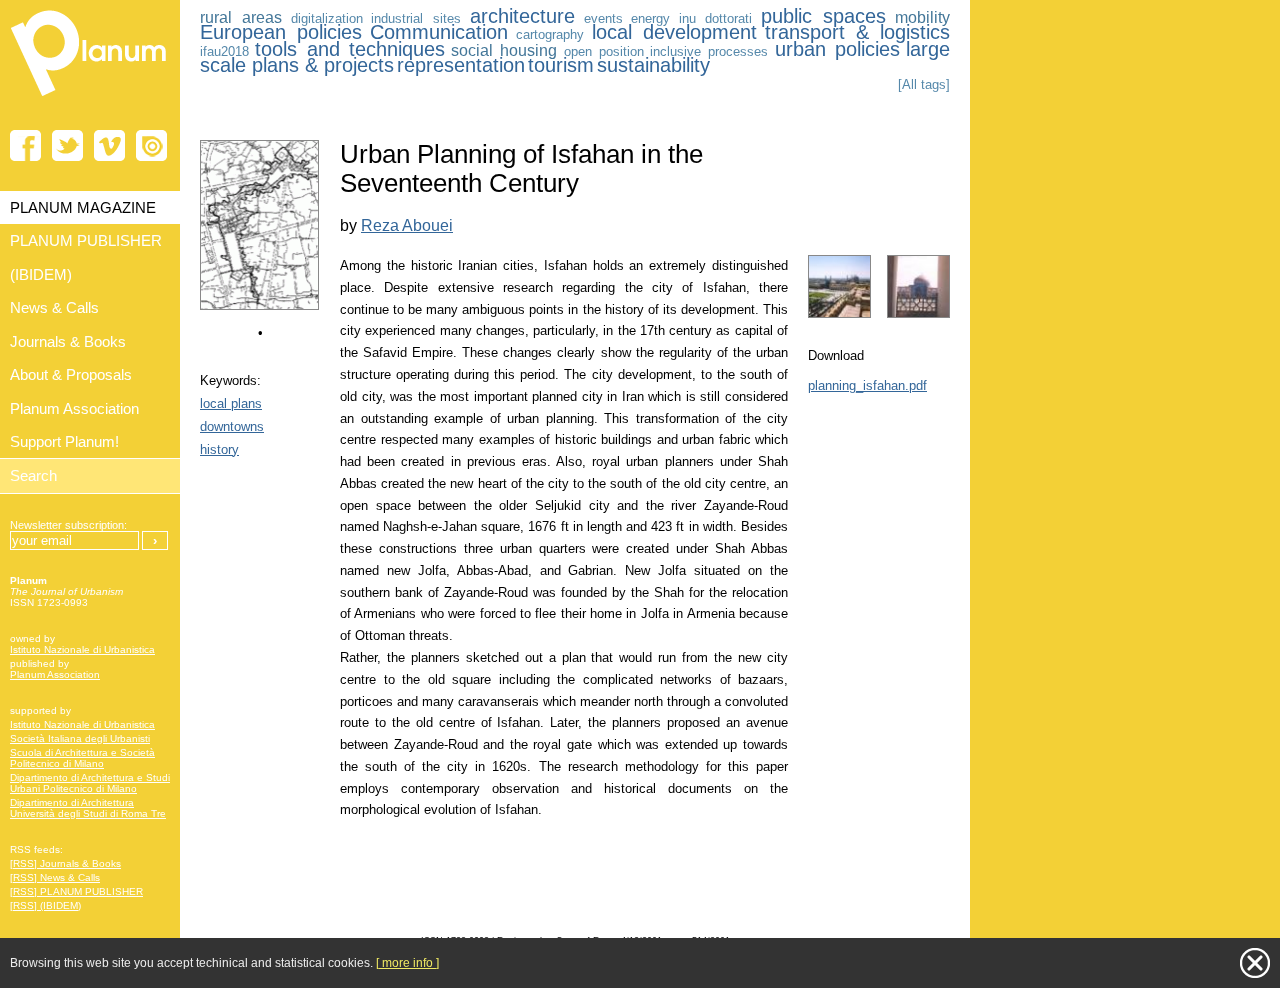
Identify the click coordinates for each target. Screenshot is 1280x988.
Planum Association (55, 674)
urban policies (837, 49)
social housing (504, 50)
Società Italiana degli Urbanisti (80, 738)
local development (674, 32)
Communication (439, 32)
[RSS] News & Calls (55, 877)
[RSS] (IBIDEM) (45, 905)
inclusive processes (709, 51)
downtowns (232, 426)
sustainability (653, 65)
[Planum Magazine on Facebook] (25, 145)
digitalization (327, 18)
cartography (550, 34)
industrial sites (416, 18)
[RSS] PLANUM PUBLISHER (76, 891)
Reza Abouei (407, 225)
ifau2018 (224, 51)
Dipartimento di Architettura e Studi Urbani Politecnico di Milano (90, 783)
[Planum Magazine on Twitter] (67, 145)
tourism (561, 65)
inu (687, 18)
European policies (281, 32)
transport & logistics (857, 32)
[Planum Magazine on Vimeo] (109, 145)
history (219, 449)
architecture (522, 16)
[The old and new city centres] (259, 305)
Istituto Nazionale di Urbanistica (82, 649)
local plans (231, 403)
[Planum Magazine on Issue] (151, 145)
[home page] (90, 100)
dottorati (728, 18)
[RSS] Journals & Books (65, 863)
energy (650, 18)
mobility (922, 17)
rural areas (241, 17)
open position (604, 51)
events (603, 18)
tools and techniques (350, 49)
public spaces (824, 16)
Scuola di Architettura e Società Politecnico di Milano (82, 758)
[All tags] (924, 84)
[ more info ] (407, 963)
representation (461, 65)
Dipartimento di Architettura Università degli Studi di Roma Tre (88, 808)
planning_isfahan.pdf (867, 385)
